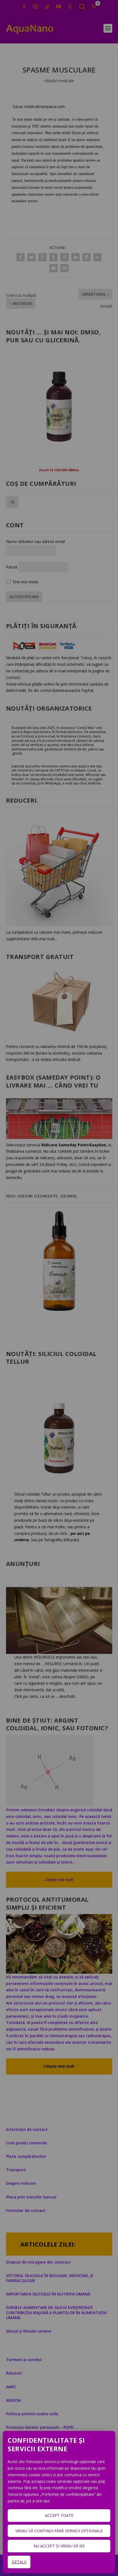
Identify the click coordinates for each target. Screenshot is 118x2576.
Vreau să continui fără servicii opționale (59, 2531)
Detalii (19, 2562)
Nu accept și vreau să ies (59, 2546)
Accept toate (59, 2515)
